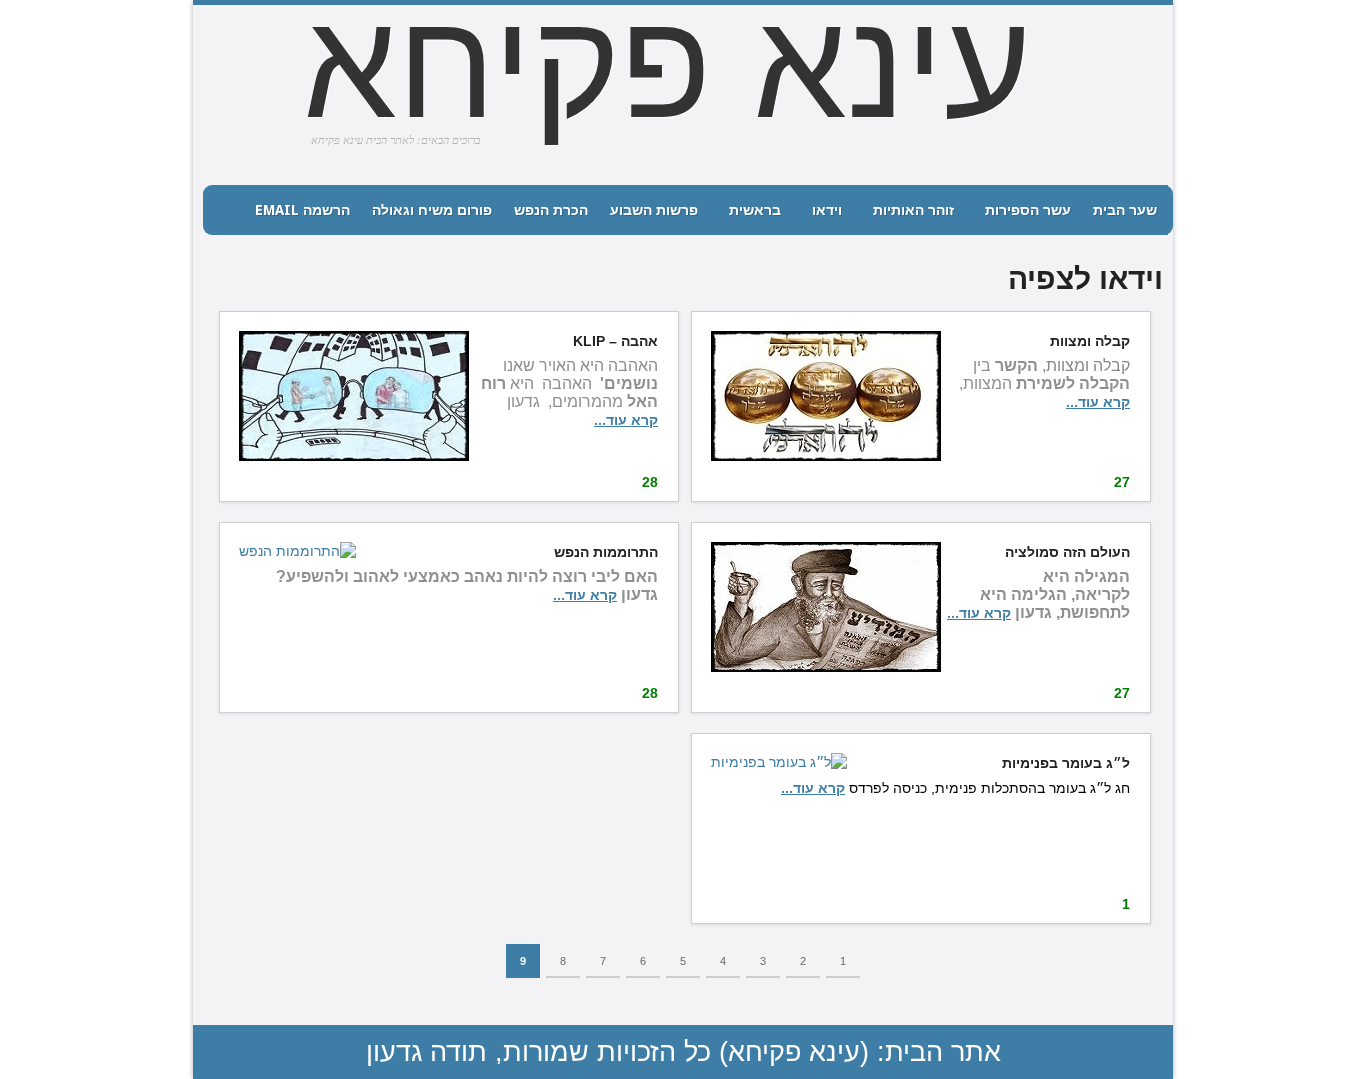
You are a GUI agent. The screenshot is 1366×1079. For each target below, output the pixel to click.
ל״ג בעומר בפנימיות (1066, 763)
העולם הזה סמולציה (1067, 552)
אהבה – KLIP (615, 341)
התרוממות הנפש (606, 552)
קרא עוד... (1098, 402)
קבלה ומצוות (1090, 341)
